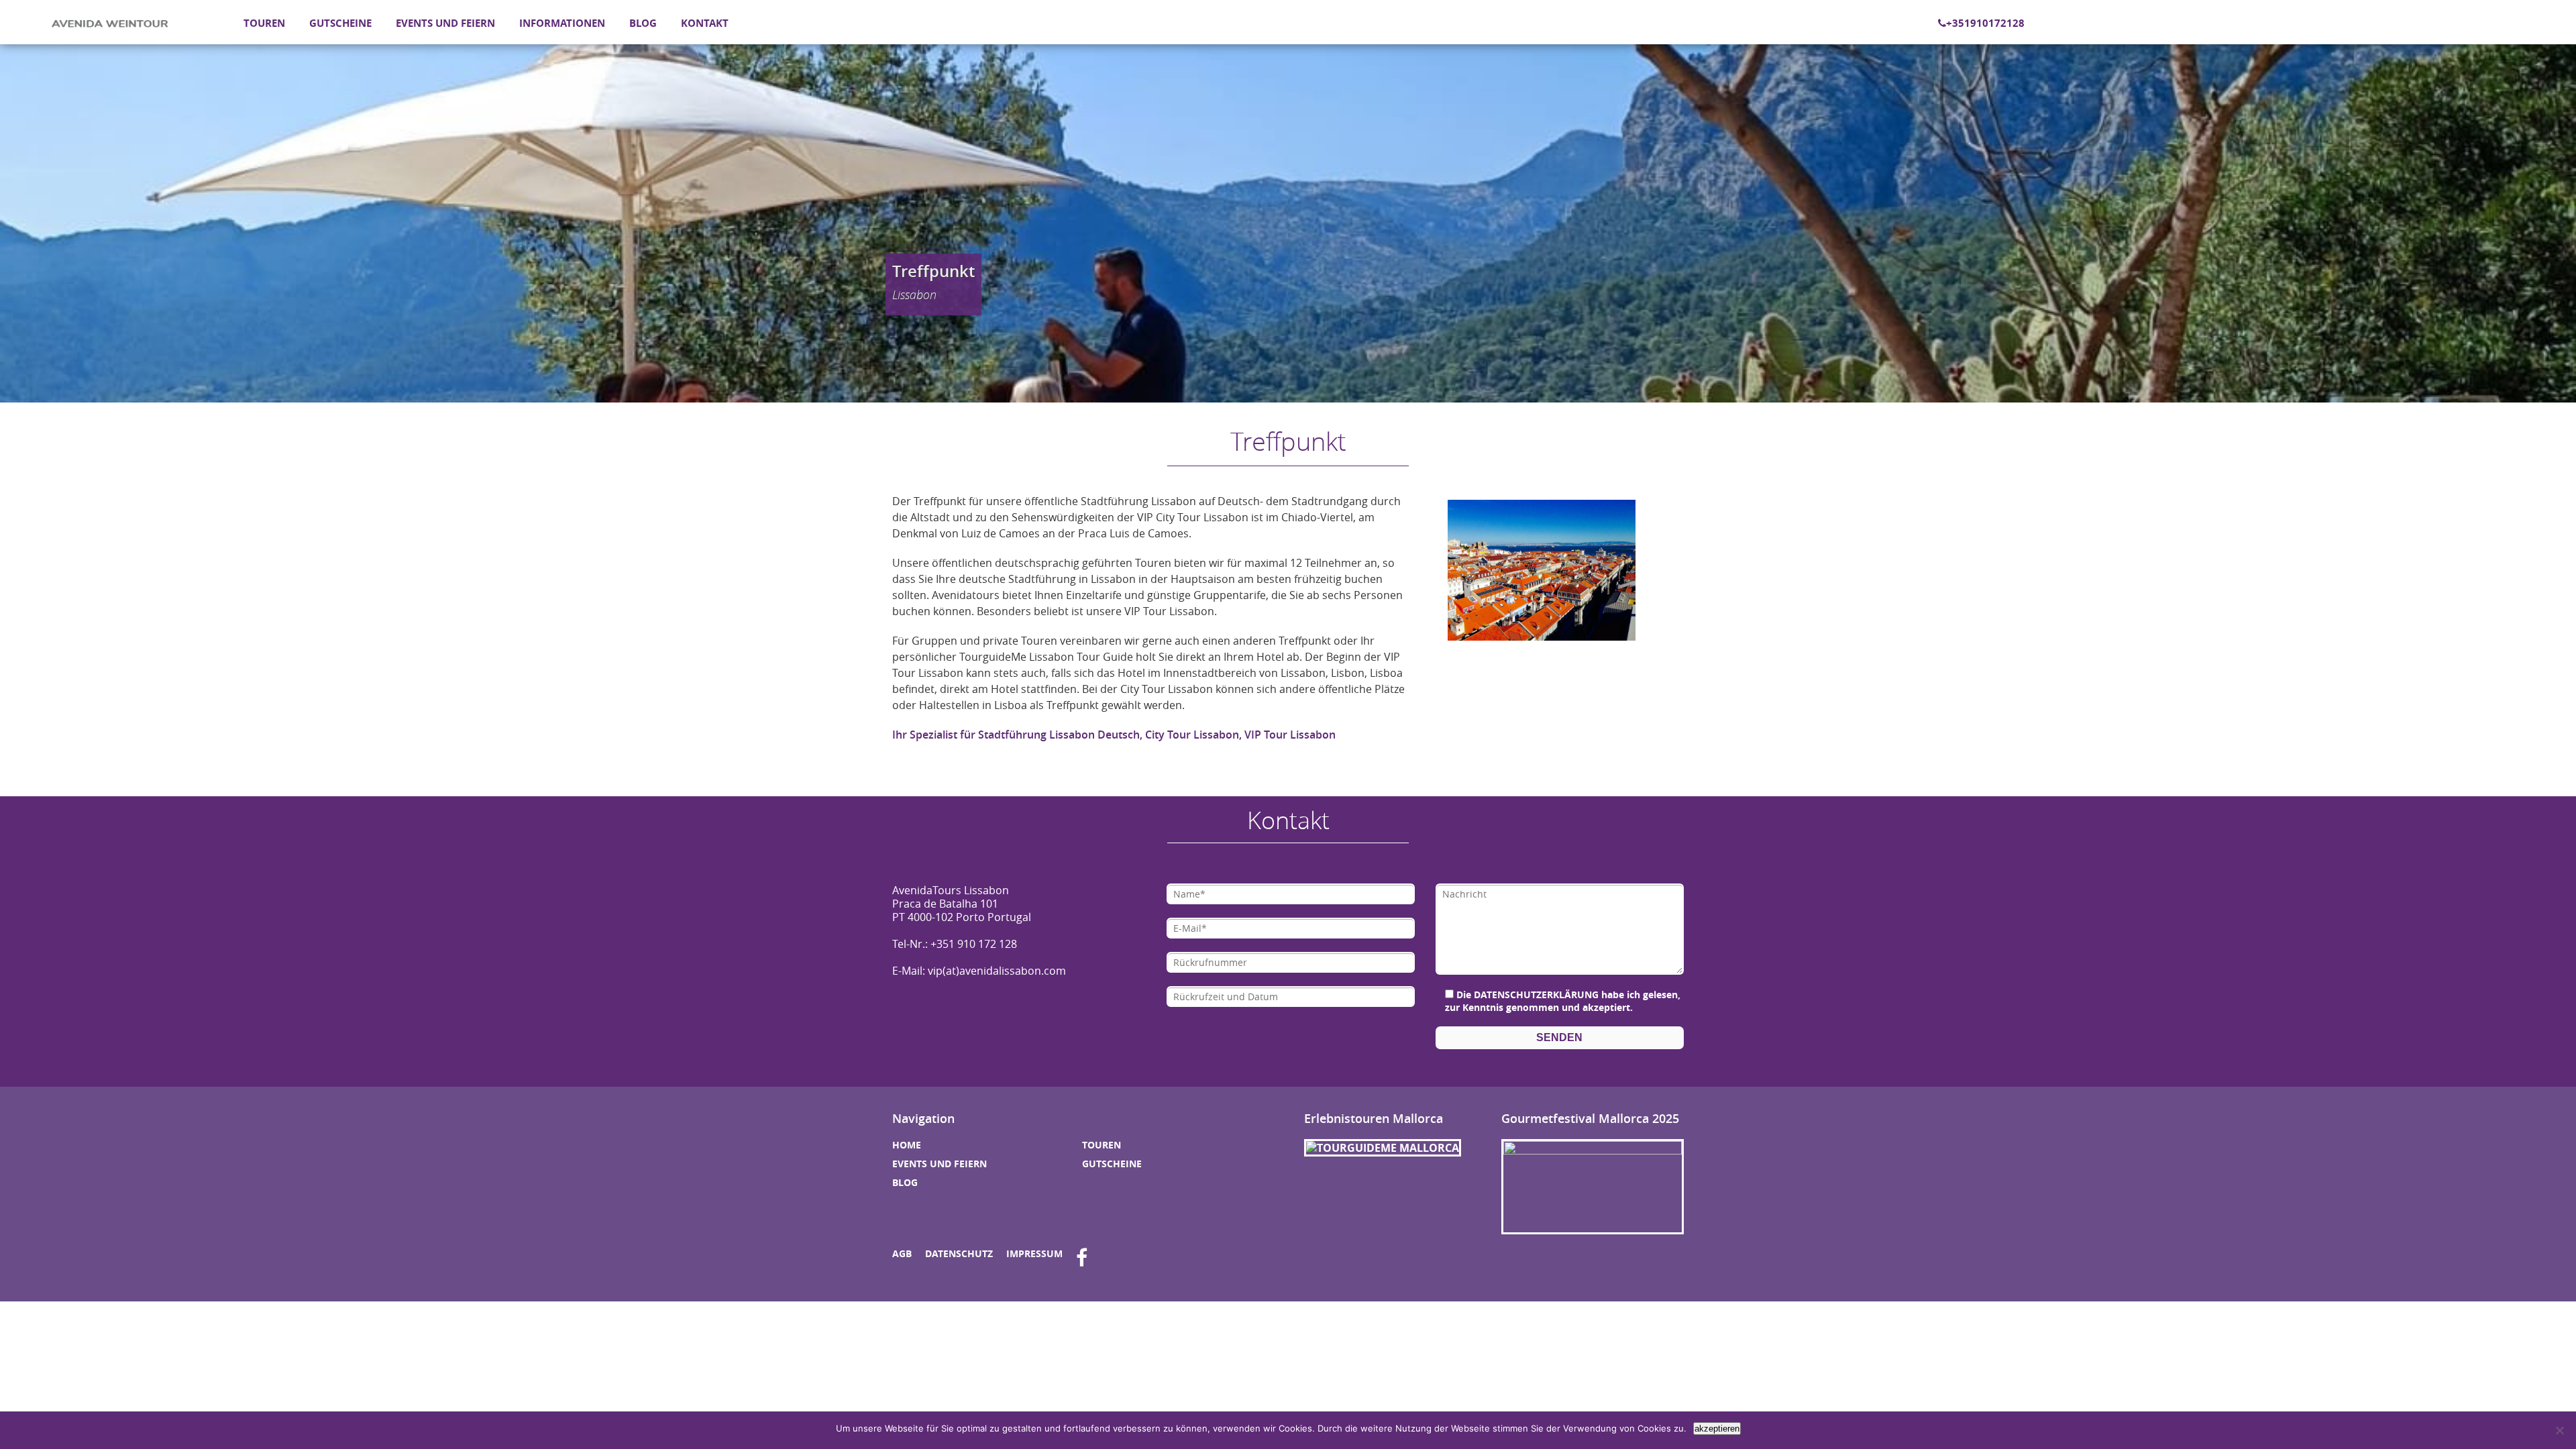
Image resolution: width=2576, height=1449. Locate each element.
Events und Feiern (445, 23)
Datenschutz (959, 1253)
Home (907, 1145)
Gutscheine (340, 23)
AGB (902, 1253)
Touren (264, 23)
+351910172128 (1985, 23)
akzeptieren (1717, 1429)
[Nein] (2559, 1430)
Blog (643, 23)
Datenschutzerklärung (1536, 995)
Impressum (1034, 1253)
